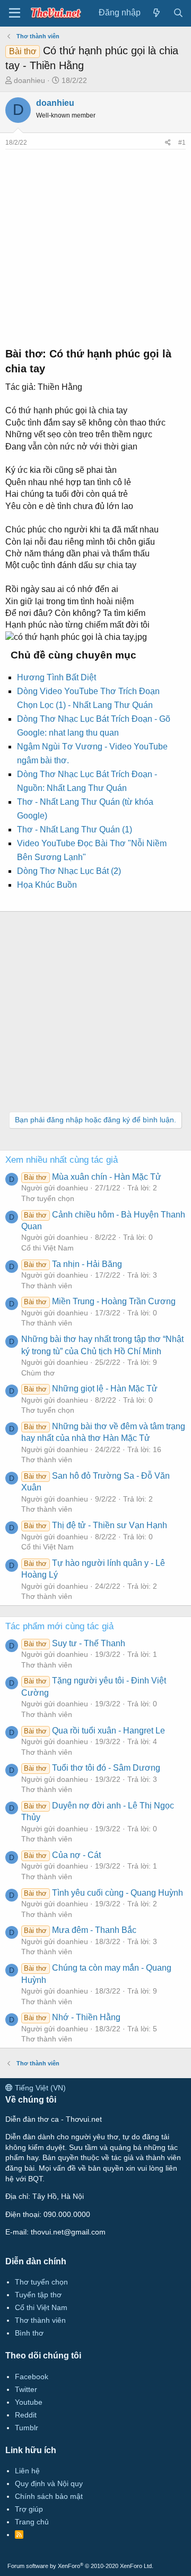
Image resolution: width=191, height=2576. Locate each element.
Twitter (26, 2389)
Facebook (32, 2377)
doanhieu (29, 80)
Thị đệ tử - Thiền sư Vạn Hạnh (95, 1525)
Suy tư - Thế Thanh (74, 1643)
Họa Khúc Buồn (47, 885)
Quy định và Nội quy (49, 2483)
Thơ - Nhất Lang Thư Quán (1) (75, 830)
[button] (15, 13)
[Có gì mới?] (157, 13)
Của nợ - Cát (62, 1855)
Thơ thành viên (47, 1286)
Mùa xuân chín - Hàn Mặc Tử (92, 1177)
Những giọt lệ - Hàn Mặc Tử (90, 1389)
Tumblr (27, 2428)
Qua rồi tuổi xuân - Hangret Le (94, 1731)
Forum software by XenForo (80, 2566)
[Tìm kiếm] (178, 13)
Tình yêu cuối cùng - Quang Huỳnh (103, 1893)
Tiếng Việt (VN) (39, 2088)
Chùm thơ (38, 1373)
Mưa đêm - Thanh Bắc (80, 1930)
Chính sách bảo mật (49, 2496)
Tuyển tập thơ (38, 2295)
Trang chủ (32, 2522)
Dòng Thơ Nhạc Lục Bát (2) (69, 871)
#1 (182, 143)
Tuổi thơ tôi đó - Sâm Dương (92, 1768)
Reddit (26, 2415)
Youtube (29, 2402)
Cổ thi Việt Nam (47, 1248)
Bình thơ (29, 2333)
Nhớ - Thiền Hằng (72, 2017)
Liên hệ (27, 2471)
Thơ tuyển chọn (48, 1198)
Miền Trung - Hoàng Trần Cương (99, 1301)
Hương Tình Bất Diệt (57, 677)
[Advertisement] (95, 245)
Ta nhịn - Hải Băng (73, 1264)
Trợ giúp (29, 2509)
